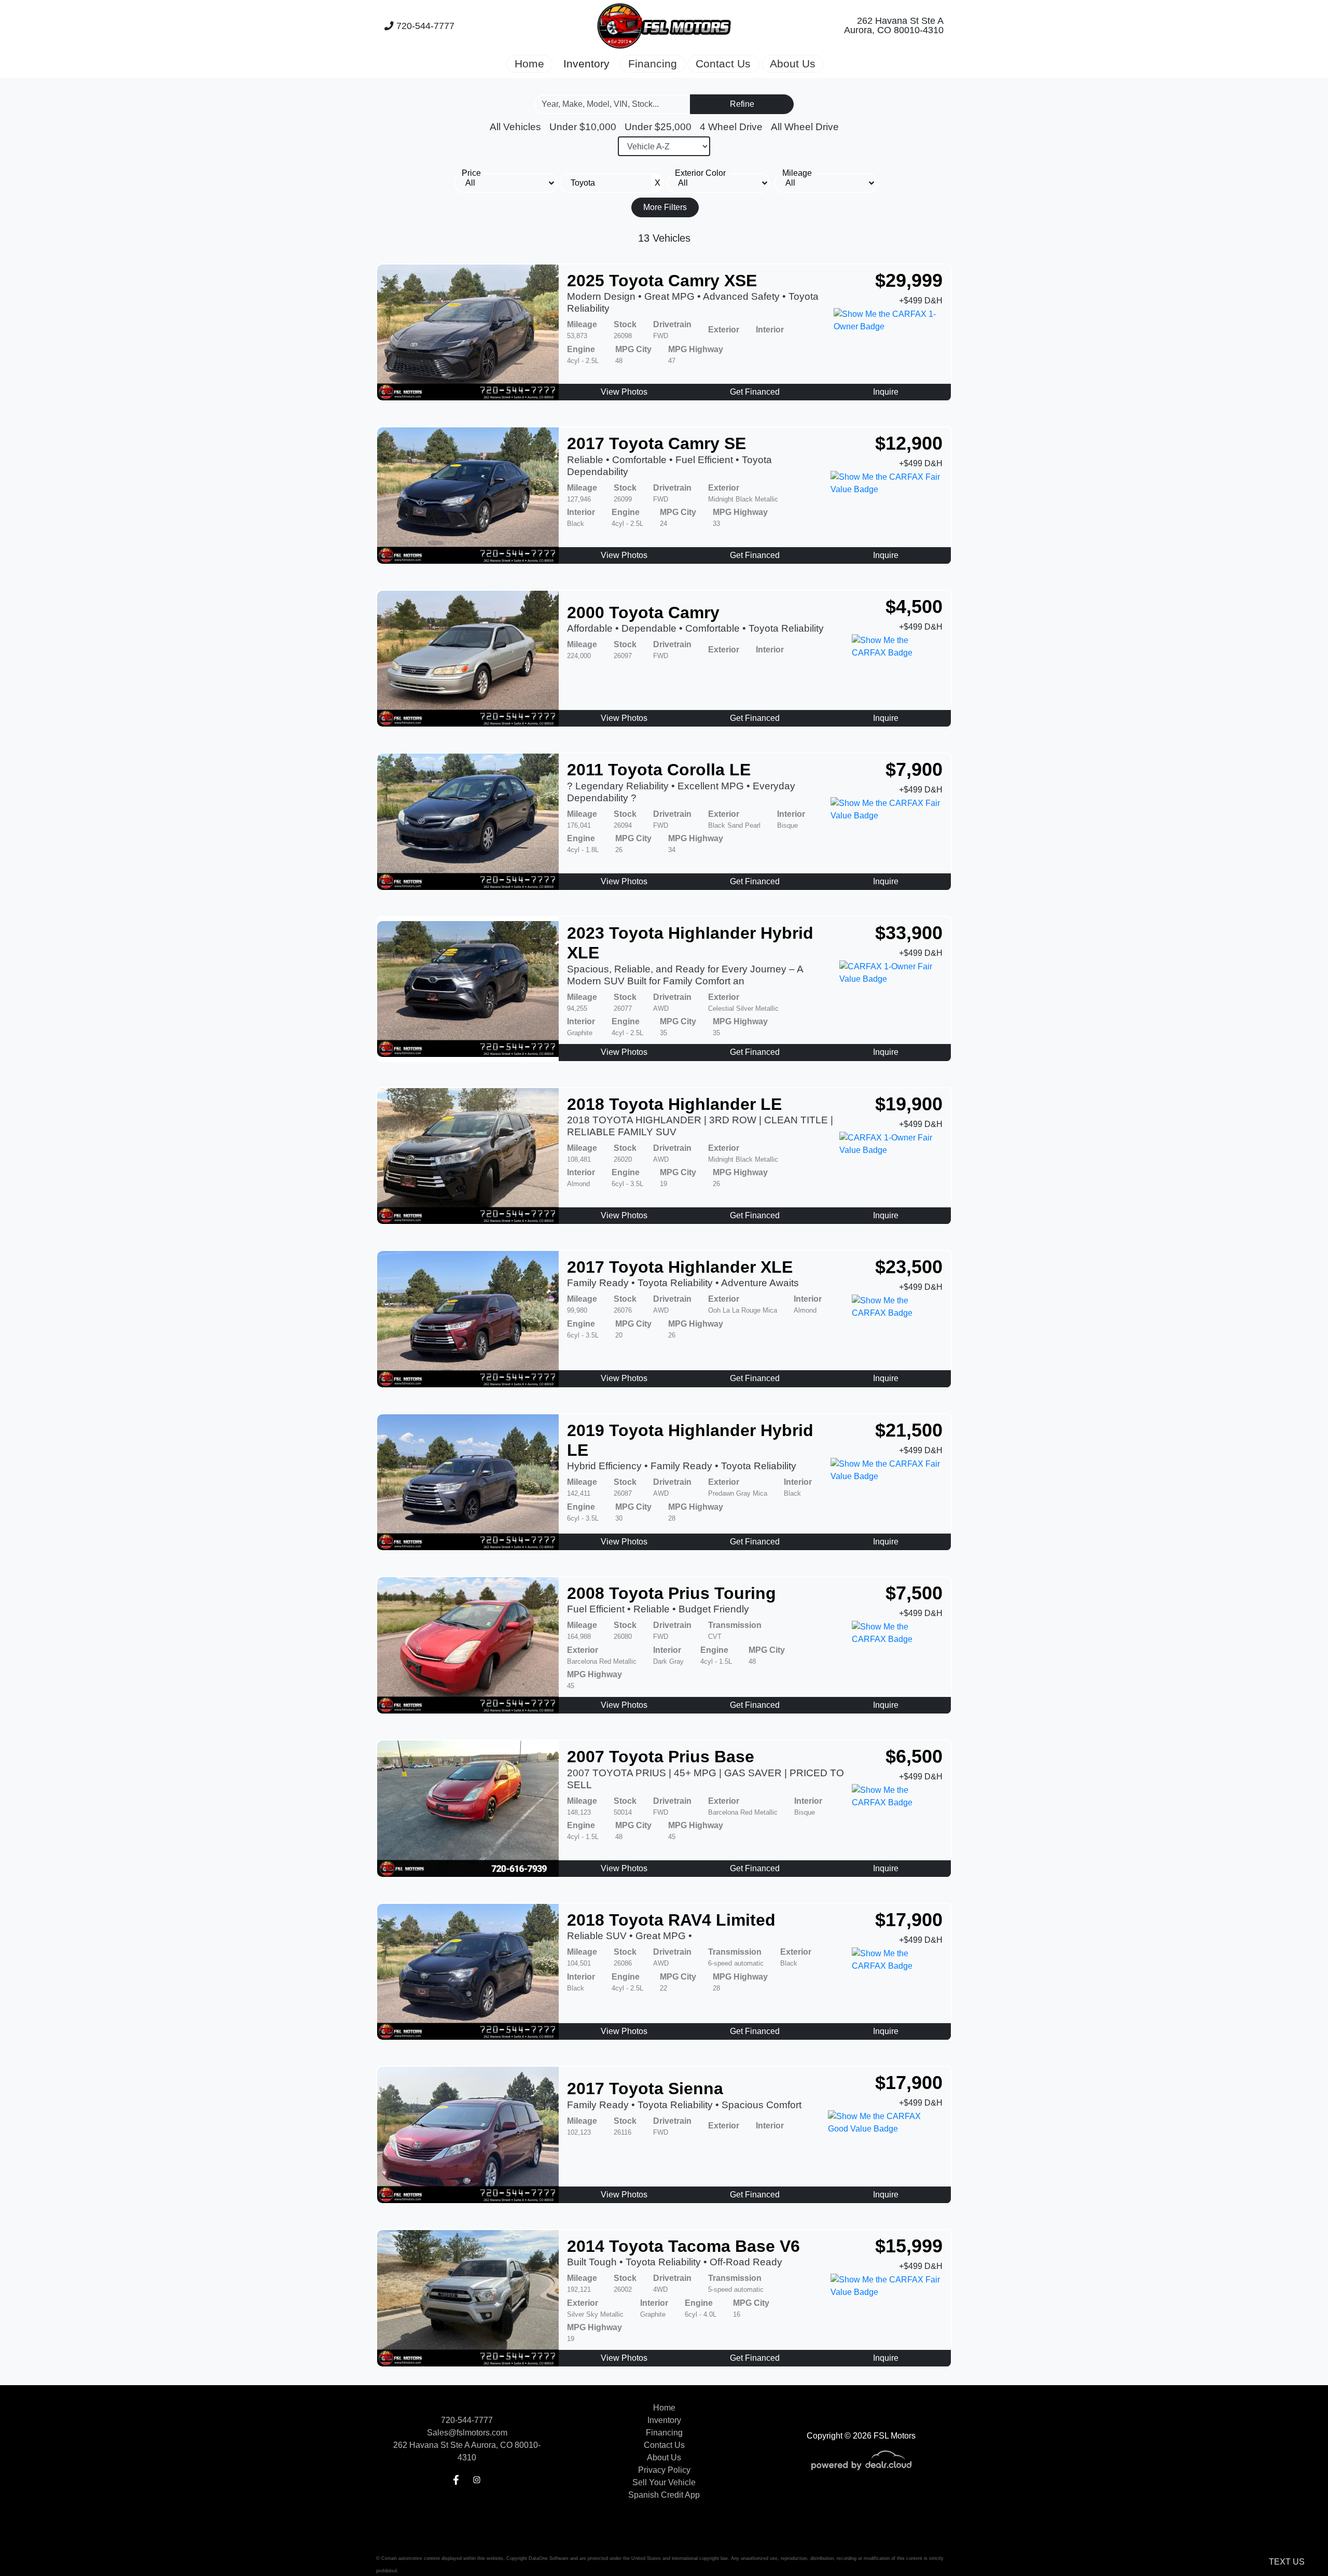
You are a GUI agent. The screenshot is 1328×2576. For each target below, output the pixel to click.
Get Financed (755, 392)
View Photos (624, 392)
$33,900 (909, 933)
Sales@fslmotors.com (467, 2433)
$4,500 (914, 607)
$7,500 (914, 1593)
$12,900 (909, 443)
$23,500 (909, 1267)
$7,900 (914, 769)
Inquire (886, 392)
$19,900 (909, 1104)
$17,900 (909, 1920)
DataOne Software (549, 2558)
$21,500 (909, 1430)
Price (471, 173)
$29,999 (909, 280)
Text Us (1287, 2562)
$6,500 (914, 1756)
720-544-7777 (424, 26)
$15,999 (909, 2246)
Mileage (797, 173)
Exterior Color (700, 173)
